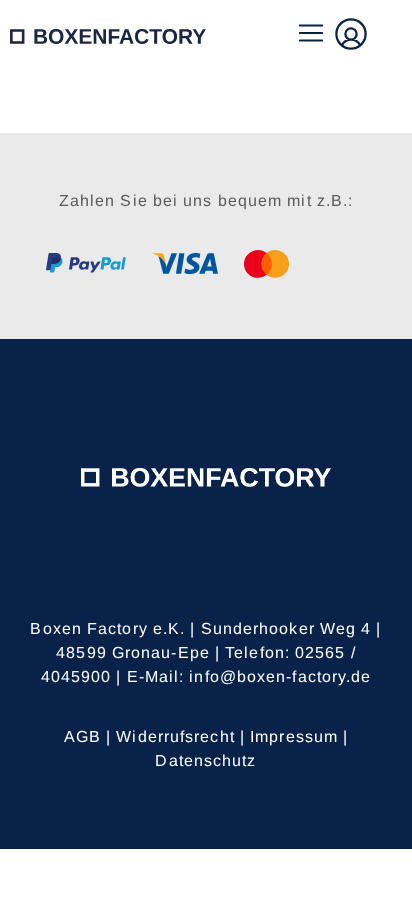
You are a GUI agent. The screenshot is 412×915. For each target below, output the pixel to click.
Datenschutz (205, 760)
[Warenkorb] (390, 34)
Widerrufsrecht (175, 736)
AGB (82, 736)
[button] (310, 34)
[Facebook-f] (179, 578)
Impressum (294, 736)
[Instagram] (234, 578)
